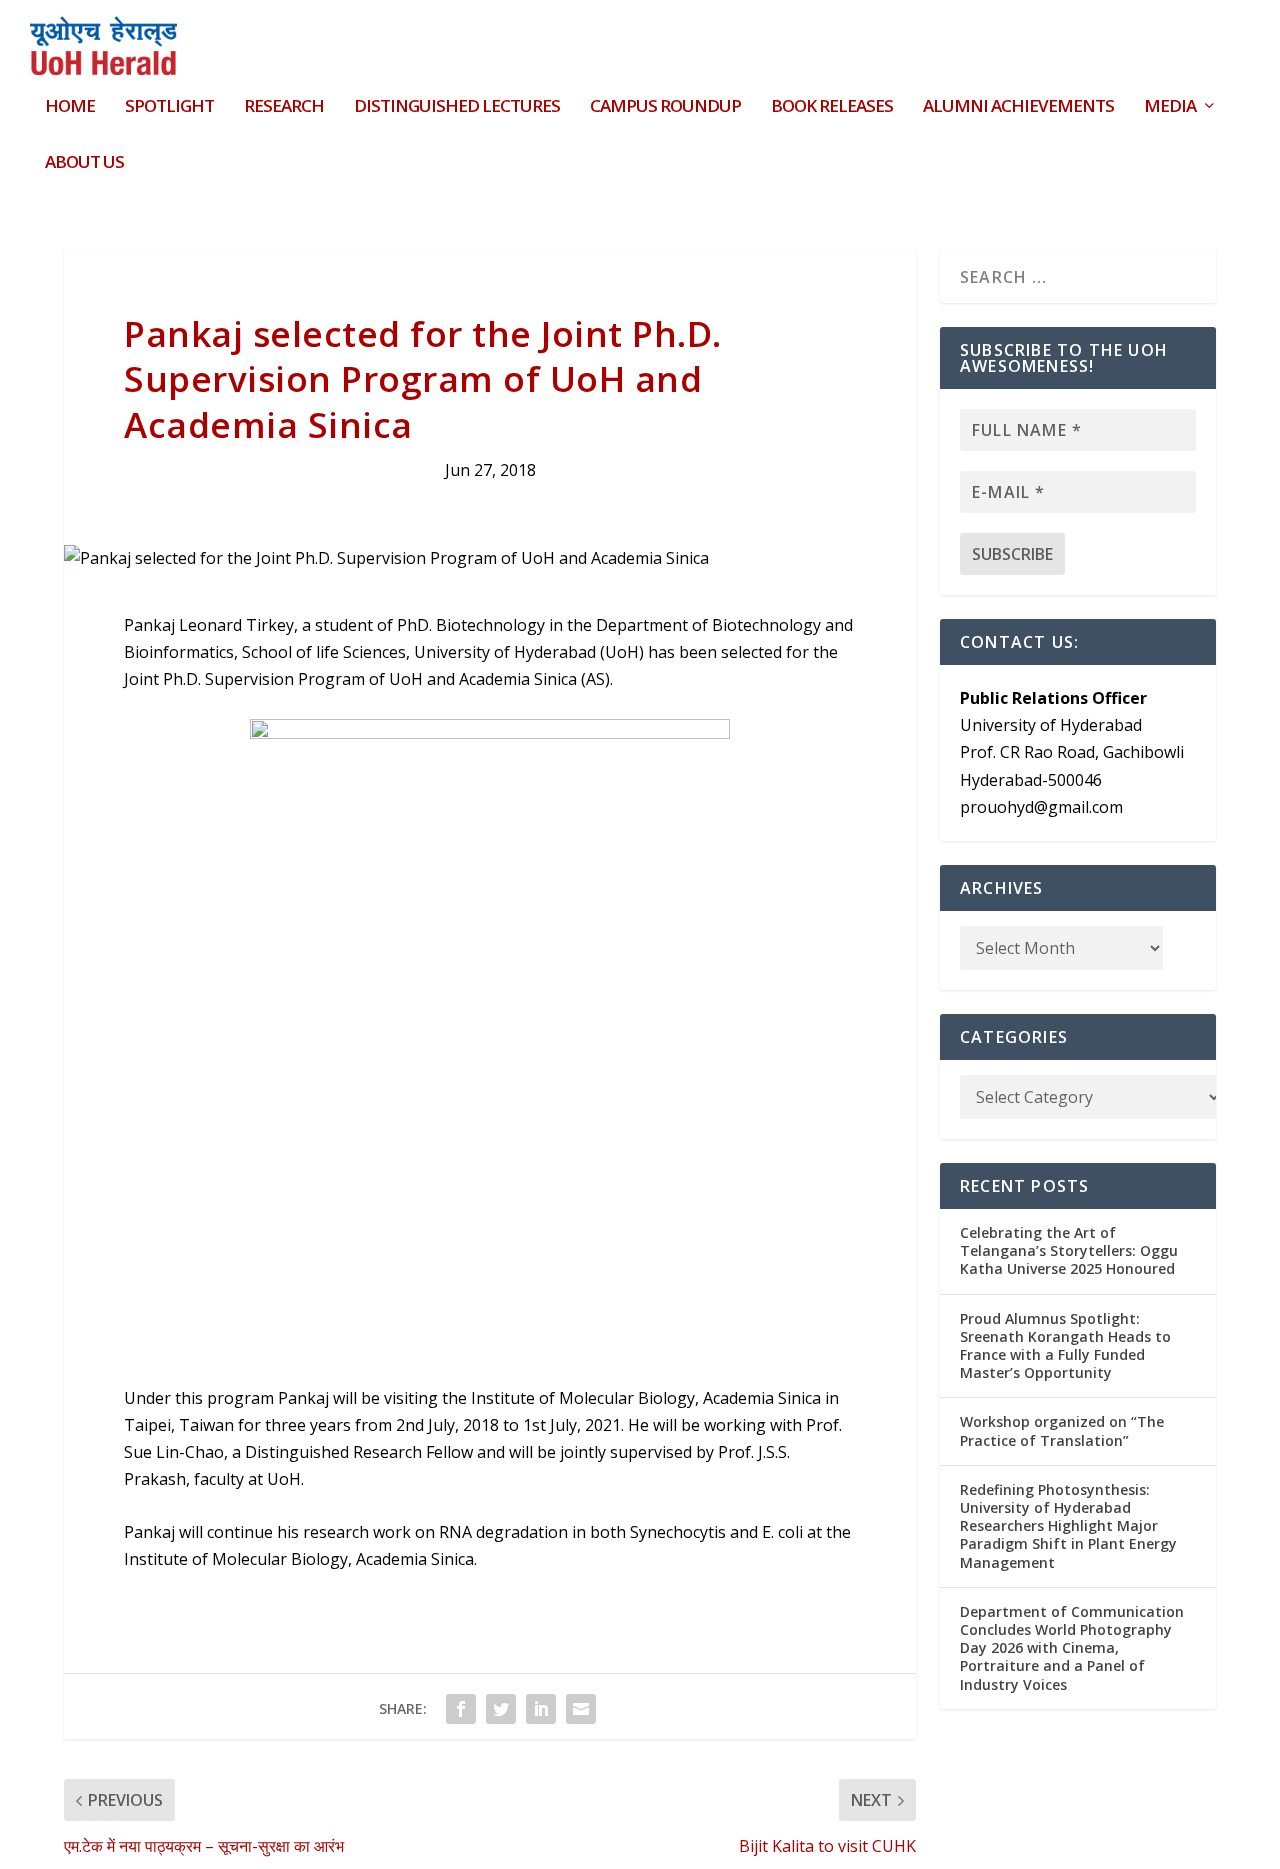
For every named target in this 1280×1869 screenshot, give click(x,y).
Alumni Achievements (1018, 107)
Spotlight (169, 107)
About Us (84, 163)
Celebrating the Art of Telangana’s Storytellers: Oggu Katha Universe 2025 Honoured (1069, 1250)
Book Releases (832, 107)
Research (284, 107)
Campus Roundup (665, 107)
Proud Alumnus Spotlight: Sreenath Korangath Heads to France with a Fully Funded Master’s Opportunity (1065, 1346)
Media (1170, 107)
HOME (70, 107)
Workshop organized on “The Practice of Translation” (1062, 1430)
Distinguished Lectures (457, 107)
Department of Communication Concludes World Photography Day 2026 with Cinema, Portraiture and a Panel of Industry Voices (1072, 1648)
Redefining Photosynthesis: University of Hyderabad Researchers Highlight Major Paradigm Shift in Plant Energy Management (1068, 1526)
